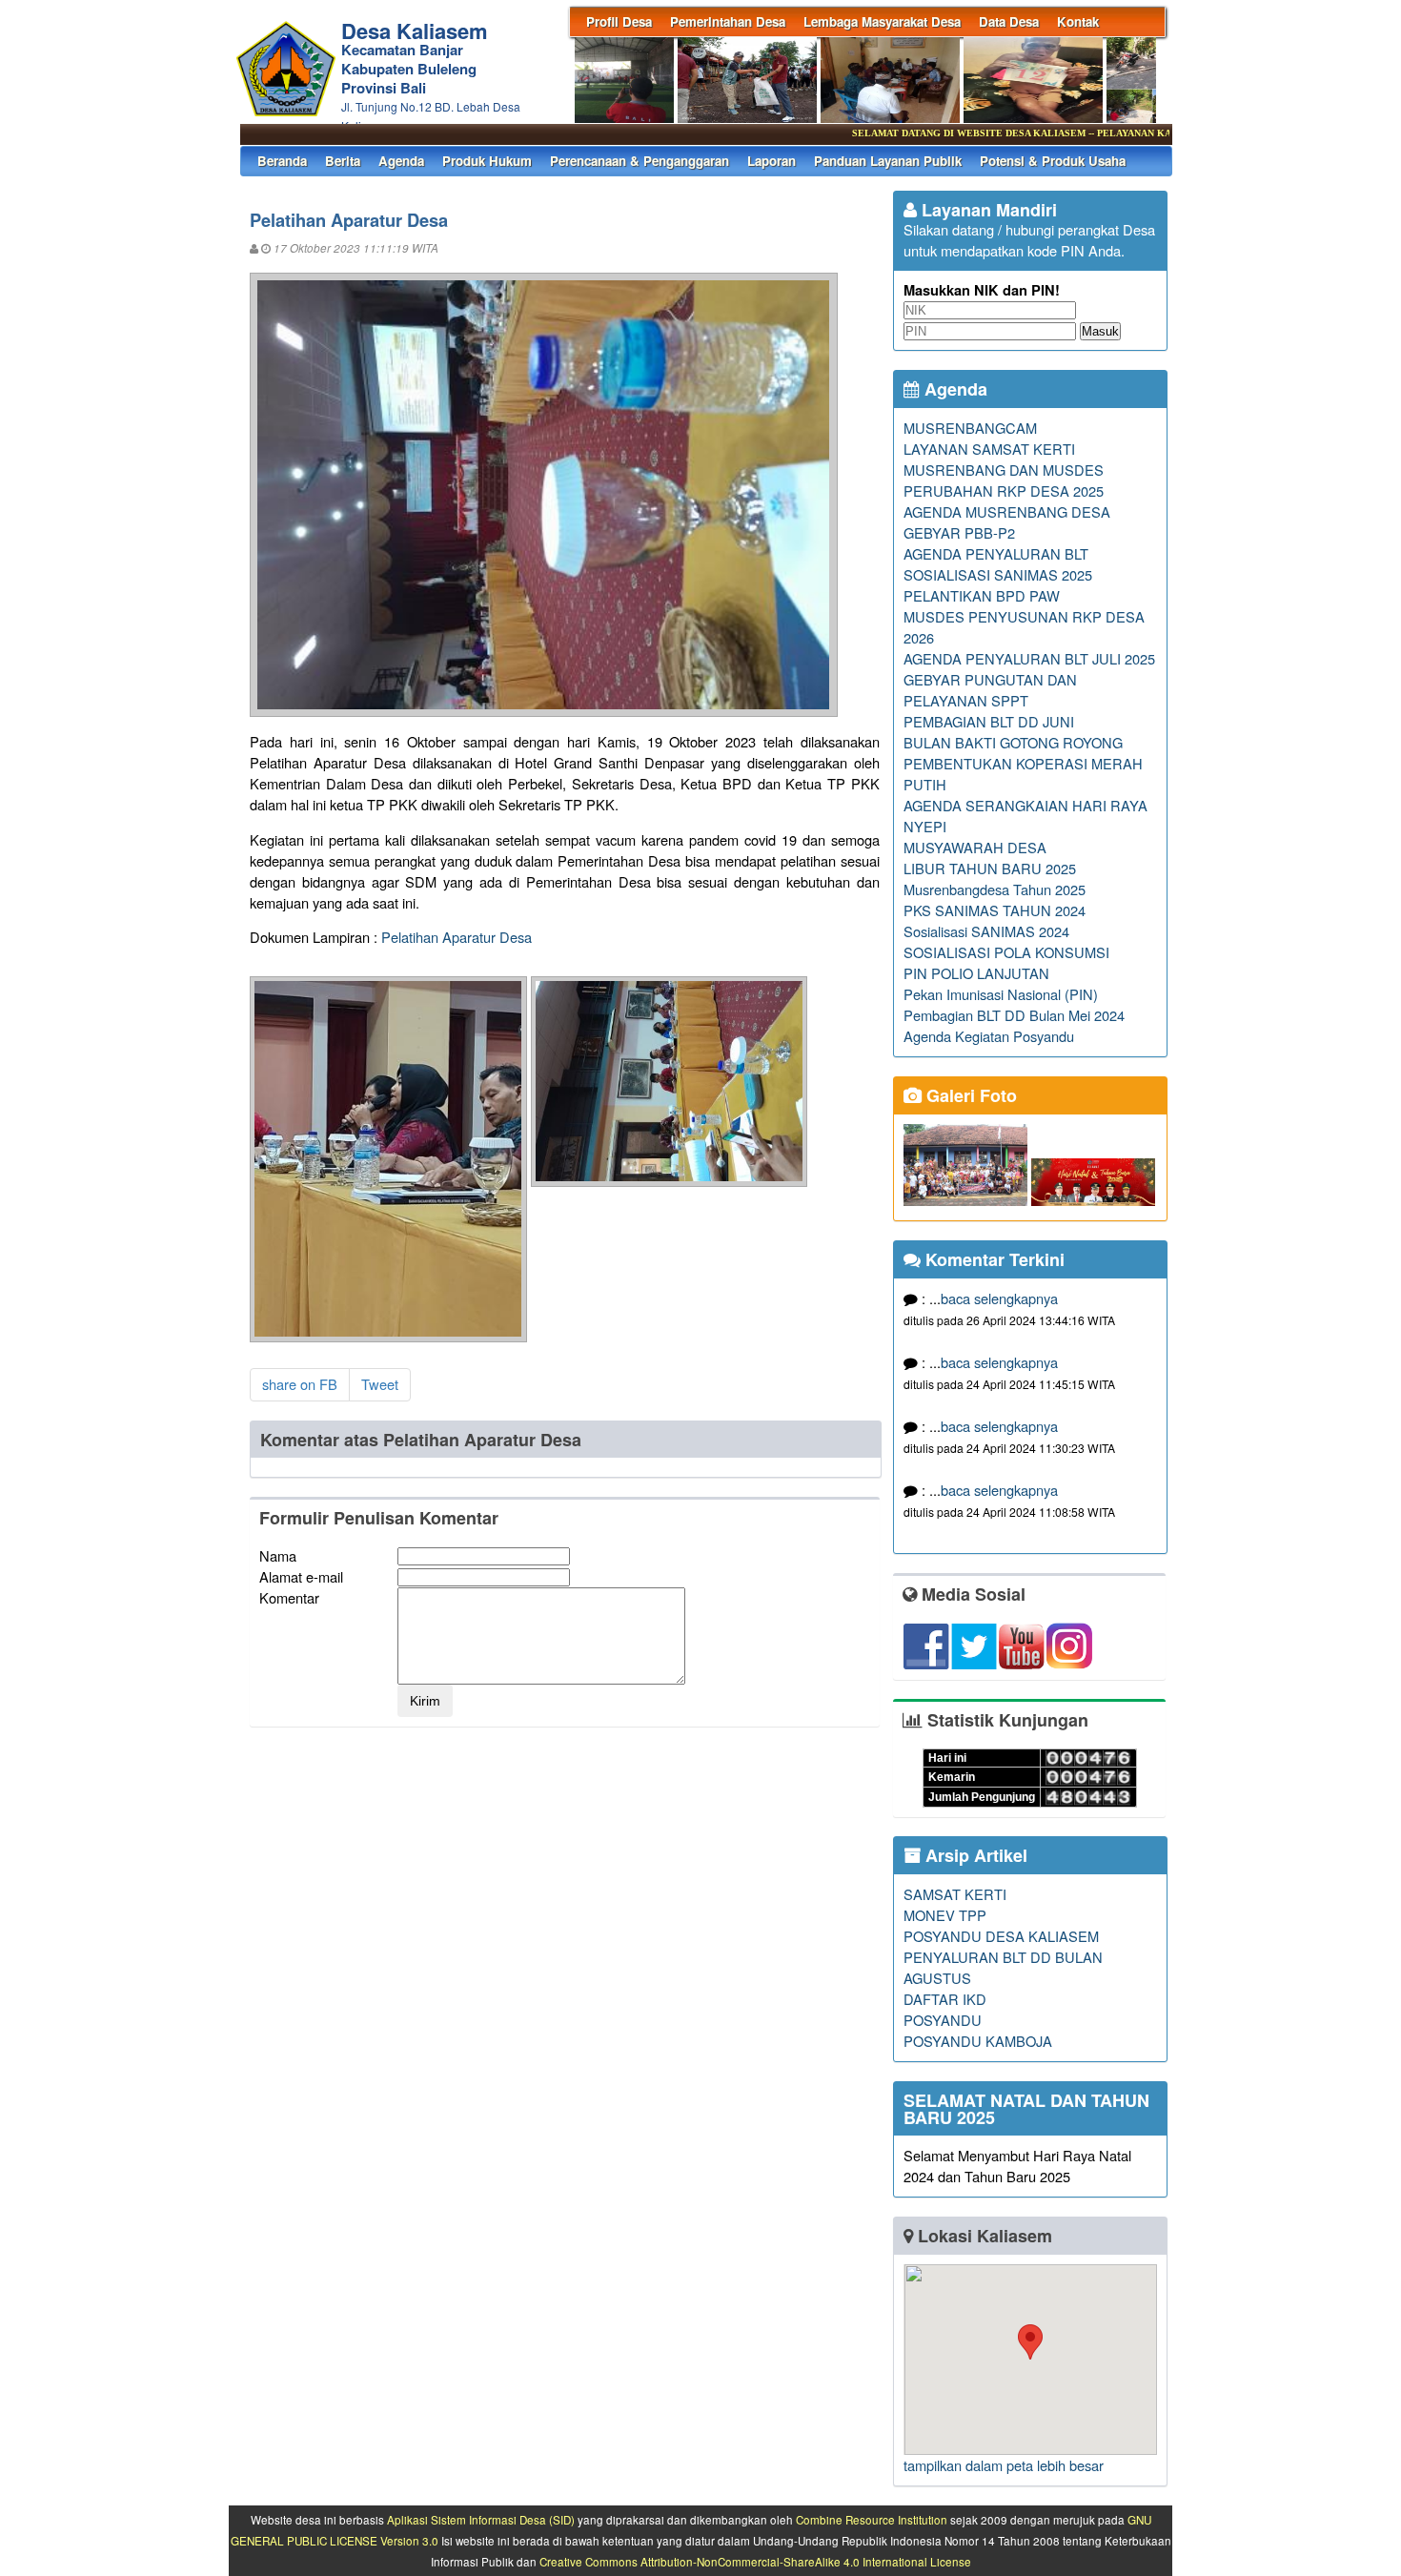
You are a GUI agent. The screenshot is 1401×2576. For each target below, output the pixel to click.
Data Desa (1009, 21)
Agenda (401, 161)
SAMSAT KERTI (955, 1894)
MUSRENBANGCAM (970, 428)
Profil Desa (619, 21)
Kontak (1078, 21)
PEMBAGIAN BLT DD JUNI (989, 721)
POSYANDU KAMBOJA (978, 2041)
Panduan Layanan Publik (888, 161)
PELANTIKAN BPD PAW (982, 595)
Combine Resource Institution (872, 2520)
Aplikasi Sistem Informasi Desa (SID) (481, 2520)
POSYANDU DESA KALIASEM (1001, 1936)
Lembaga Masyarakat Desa (882, 21)
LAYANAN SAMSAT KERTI (989, 449)
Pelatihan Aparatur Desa (457, 937)
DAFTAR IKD (945, 1999)
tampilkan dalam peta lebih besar (1004, 2465)
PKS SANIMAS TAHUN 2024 (995, 910)
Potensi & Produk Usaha (1053, 161)
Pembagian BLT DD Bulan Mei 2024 (1014, 1015)
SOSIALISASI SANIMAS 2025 (998, 574)
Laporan (772, 161)
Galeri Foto (969, 1095)
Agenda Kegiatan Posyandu (989, 1036)
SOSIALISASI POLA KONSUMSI (1006, 952)
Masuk (1100, 331)
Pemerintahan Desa (728, 21)
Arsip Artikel (974, 1855)
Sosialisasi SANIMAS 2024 (986, 931)
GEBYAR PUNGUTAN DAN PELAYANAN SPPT (990, 690)
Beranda (282, 161)
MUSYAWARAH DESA (975, 847)
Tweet (380, 1384)
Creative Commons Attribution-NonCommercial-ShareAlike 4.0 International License (755, 2562)
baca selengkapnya (999, 1298)
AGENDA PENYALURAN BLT (996, 553)
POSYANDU (943, 2020)
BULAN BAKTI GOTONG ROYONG (1013, 742)
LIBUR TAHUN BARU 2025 (990, 868)
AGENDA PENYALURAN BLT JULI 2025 (1029, 658)
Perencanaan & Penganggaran (640, 161)
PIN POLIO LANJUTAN (976, 973)
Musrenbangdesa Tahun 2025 (995, 889)
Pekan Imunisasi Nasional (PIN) (1001, 994)
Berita (343, 161)
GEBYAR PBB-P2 (959, 532)
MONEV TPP (945, 1915)
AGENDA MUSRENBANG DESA (1007, 511)
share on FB (300, 1384)
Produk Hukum (487, 161)
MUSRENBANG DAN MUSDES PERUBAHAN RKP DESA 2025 (1004, 480)
